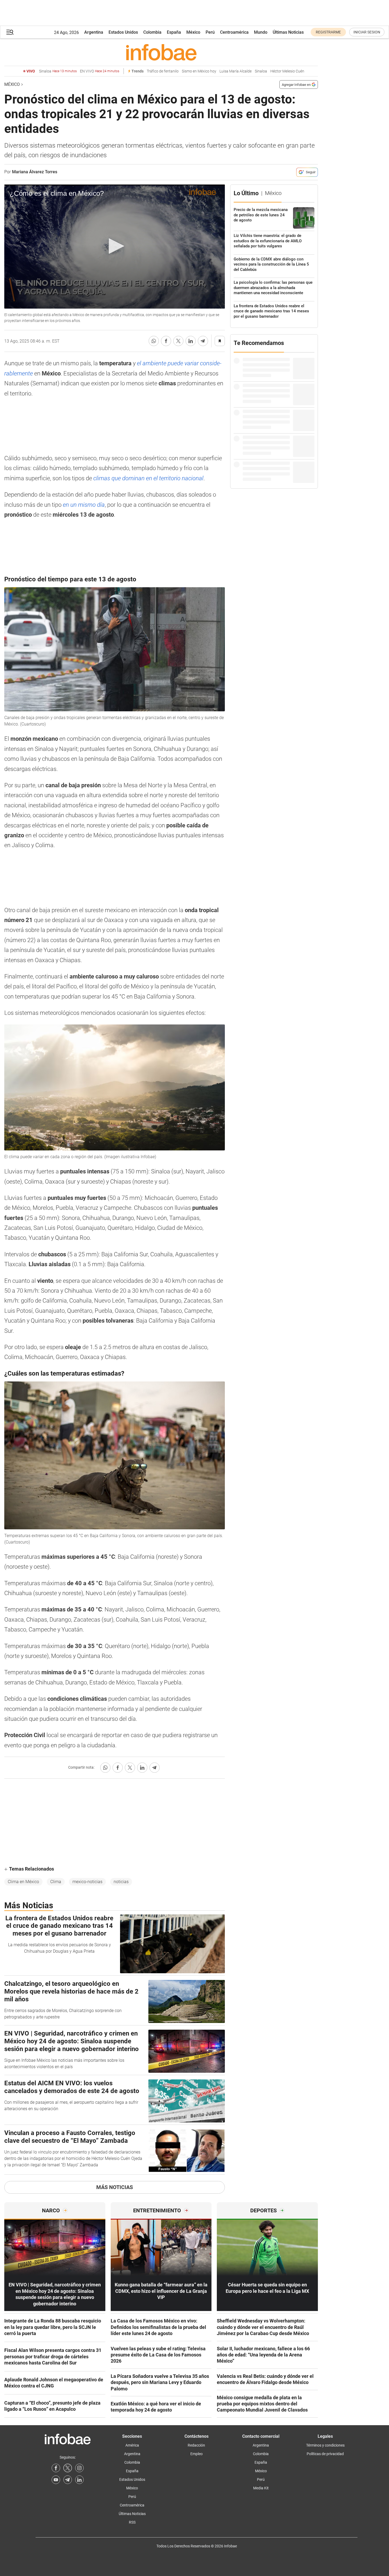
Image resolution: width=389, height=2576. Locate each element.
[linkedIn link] (79, 2480)
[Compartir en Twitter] (178, 341)
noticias (121, 1882)
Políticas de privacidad (325, 2454)
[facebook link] (56, 2468)
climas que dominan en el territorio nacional (148, 478)
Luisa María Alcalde (236, 71)
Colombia (152, 32)
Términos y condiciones (325, 2445)
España (174, 32)
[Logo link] (161, 52)
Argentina (94, 32)
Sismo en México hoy (199, 71)
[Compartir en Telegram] (203, 341)
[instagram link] (79, 2468)
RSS (132, 2522)
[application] (115, 247)
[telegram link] (68, 2480)
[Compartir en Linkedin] (191, 341)
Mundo (261, 32)
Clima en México (23, 1882)
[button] (10, 32)
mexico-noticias (87, 1882)
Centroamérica (234, 32)
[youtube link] (56, 2480)
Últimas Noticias (288, 32)
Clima (56, 1882)
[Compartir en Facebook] (166, 341)
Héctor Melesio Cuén (287, 71)
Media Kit (261, 2488)
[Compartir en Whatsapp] (154, 341)
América (132, 2445)
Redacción (196, 2445)
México (193, 32)
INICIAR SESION (367, 32)
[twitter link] (68, 2468)
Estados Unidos (123, 32)
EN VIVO (100, 71)
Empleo (197, 2454)
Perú (210, 32)
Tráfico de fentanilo (163, 71)
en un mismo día (84, 505)
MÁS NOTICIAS (115, 2187)
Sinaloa (58, 71)
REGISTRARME (328, 32)
